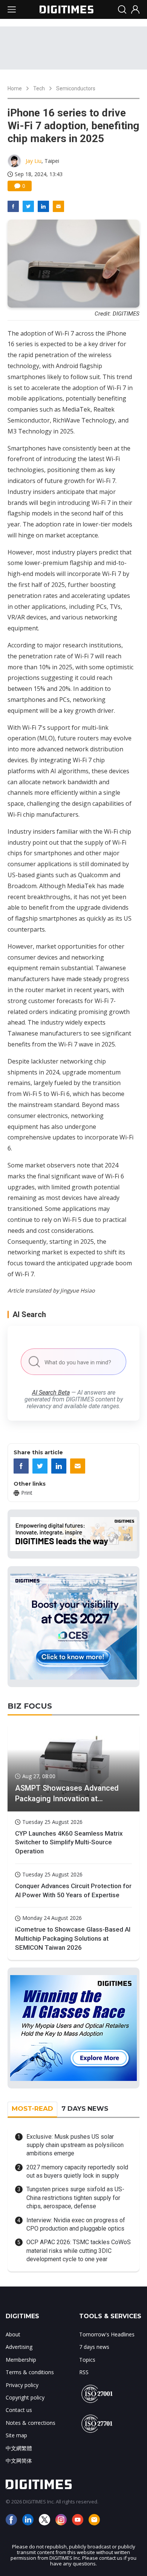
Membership (21, 2360)
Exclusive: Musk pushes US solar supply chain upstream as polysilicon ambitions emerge (75, 2145)
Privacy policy (22, 2385)
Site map (16, 2435)
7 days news (94, 2347)
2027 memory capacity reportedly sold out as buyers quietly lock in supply (77, 2171)
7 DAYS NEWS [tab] (85, 2108)
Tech (39, 88)
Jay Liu (34, 161)
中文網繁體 (19, 2448)
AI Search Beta (51, 1392)
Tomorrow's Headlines (107, 2334)
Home (15, 88)
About (13, 2334)
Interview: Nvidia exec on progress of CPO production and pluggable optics (76, 2224)
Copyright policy (25, 2397)
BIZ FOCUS (30, 1706)
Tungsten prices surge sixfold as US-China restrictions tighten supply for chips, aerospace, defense (75, 2198)
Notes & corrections (31, 2423)
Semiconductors (76, 88)
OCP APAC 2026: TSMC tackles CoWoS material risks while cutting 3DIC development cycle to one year (79, 2251)
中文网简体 (19, 2461)
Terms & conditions (30, 2372)
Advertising (19, 2347)
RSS (84, 2372)
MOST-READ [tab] (32, 2108)
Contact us (19, 2410)
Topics (87, 2360)
